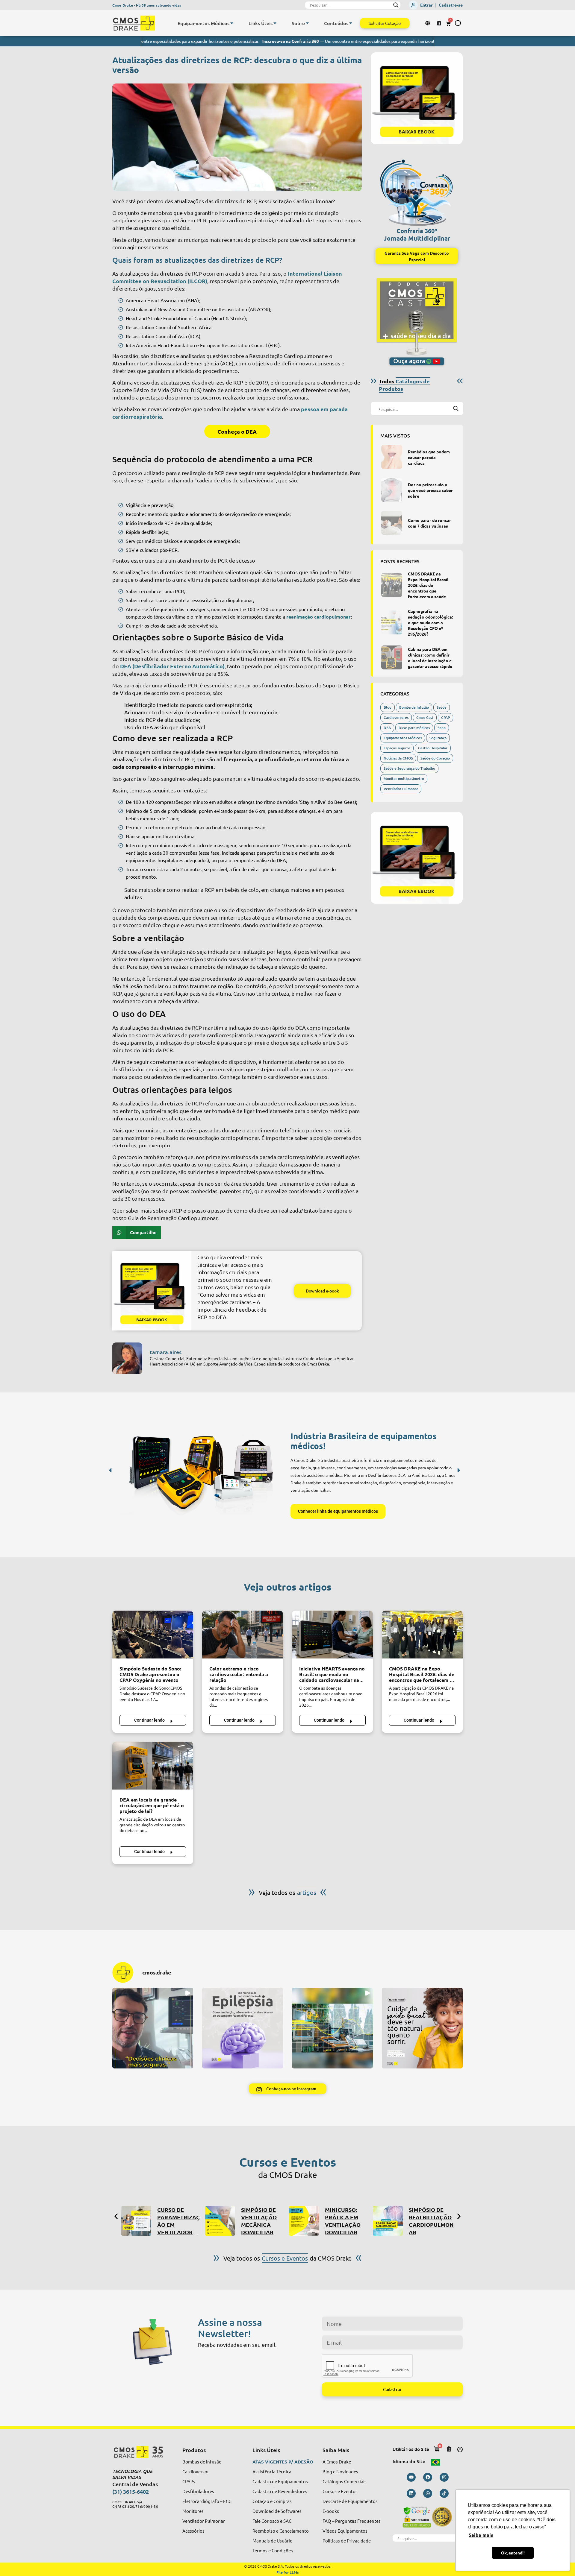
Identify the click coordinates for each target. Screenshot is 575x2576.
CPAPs (189, 2481)
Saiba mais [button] (481, 2535)
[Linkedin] (411, 2493)
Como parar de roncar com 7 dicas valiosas (429, 523)
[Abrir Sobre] (307, 23)
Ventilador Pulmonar (401, 789)
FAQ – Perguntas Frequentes (352, 2521)
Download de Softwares (277, 2511)
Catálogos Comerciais (345, 2481)
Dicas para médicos (414, 728)
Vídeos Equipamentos (345, 2531)
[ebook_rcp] (152, 1291)
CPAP (445, 717)
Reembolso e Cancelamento (281, 2531)
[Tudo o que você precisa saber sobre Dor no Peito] (392, 490)
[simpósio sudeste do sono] (153, 1635)
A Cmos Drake (337, 2462)
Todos (404, 385)
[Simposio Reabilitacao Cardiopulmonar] (304, 2221)
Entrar (426, 5)
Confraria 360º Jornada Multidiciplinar (417, 234)
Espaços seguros (397, 748)
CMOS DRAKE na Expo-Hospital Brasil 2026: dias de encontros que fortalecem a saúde (428, 585)
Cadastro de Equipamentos (280, 2481)
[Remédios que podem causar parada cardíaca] (392, 457)
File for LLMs (288, 2572)
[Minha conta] (460, 2449)
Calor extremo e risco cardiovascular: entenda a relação (239, 1674)
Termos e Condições (273, 2550)
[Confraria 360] (417, 190)
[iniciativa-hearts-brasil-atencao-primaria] (332, 1635)
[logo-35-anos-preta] (142, 2452)
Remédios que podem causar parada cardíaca (429, 457)
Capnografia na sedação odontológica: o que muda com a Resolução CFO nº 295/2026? (430, 622)
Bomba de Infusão (414, 707)
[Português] (436, 2461)
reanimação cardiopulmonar (318, 617)
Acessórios (193, 2531)
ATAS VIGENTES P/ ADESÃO (283, 2462)
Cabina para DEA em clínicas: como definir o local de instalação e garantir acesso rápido (430, 658)
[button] (458, 23)
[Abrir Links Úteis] (275, 23)
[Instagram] (444, 2477)
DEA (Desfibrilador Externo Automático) (172, 666)
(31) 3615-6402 (131, 2491)
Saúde (442, 707)
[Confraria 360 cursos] (388, 2221)
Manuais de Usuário (273, 2541)
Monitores (193, 2511)
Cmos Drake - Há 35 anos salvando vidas (147, 5)
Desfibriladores (198, 2491)
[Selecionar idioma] (428, 23)
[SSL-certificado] (428, 2517)
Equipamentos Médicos (403, 738)
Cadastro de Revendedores (280, 2491)
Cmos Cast (425, 717)
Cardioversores (396, 717)
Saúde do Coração (435, 758)
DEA (387, 728)
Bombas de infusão (202, 2462)
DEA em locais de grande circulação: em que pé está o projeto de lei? (152, 1805)
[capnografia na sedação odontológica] (392, 622)
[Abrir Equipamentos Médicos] (232, 23)
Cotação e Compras (272, 2501)
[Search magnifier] (396, 5)
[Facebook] (428, 2477)
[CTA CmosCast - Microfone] (417, 322)
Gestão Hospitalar (433, 748)
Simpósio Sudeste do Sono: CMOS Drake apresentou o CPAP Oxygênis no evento (150, 1674)
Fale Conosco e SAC (272, 2521)
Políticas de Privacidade (347, 2541)
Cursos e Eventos (340, 2491)
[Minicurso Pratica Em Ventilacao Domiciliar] (220, 2221)
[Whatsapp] (428, 2493)
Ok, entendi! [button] (513, 2553)
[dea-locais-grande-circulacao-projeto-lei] (153, 1766)
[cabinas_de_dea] (392, 657)
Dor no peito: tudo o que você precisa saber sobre (430, 490)
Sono (442, 728)
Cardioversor (196, 2471)
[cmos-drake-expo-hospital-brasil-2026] (392, 585)
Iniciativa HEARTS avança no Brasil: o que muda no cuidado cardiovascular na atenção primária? (332, 1677)
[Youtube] (411, 2477)
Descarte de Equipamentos (350, 2501)
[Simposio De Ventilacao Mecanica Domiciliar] (136, 2221)
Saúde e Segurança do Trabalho (409, 768)
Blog (388, 707)
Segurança (438, 738)
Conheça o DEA (237, 431)
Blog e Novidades (340, 2471)
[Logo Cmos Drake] (134, 23)
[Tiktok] (444, 2493)
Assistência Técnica (272, 2471)
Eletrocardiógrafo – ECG (207, 2501)
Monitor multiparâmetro (404, 779)
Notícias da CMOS (398, 758)
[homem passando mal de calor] (243, 1635)
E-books (331, 2511)
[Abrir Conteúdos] (351, 23)
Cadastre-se (451, 5)
